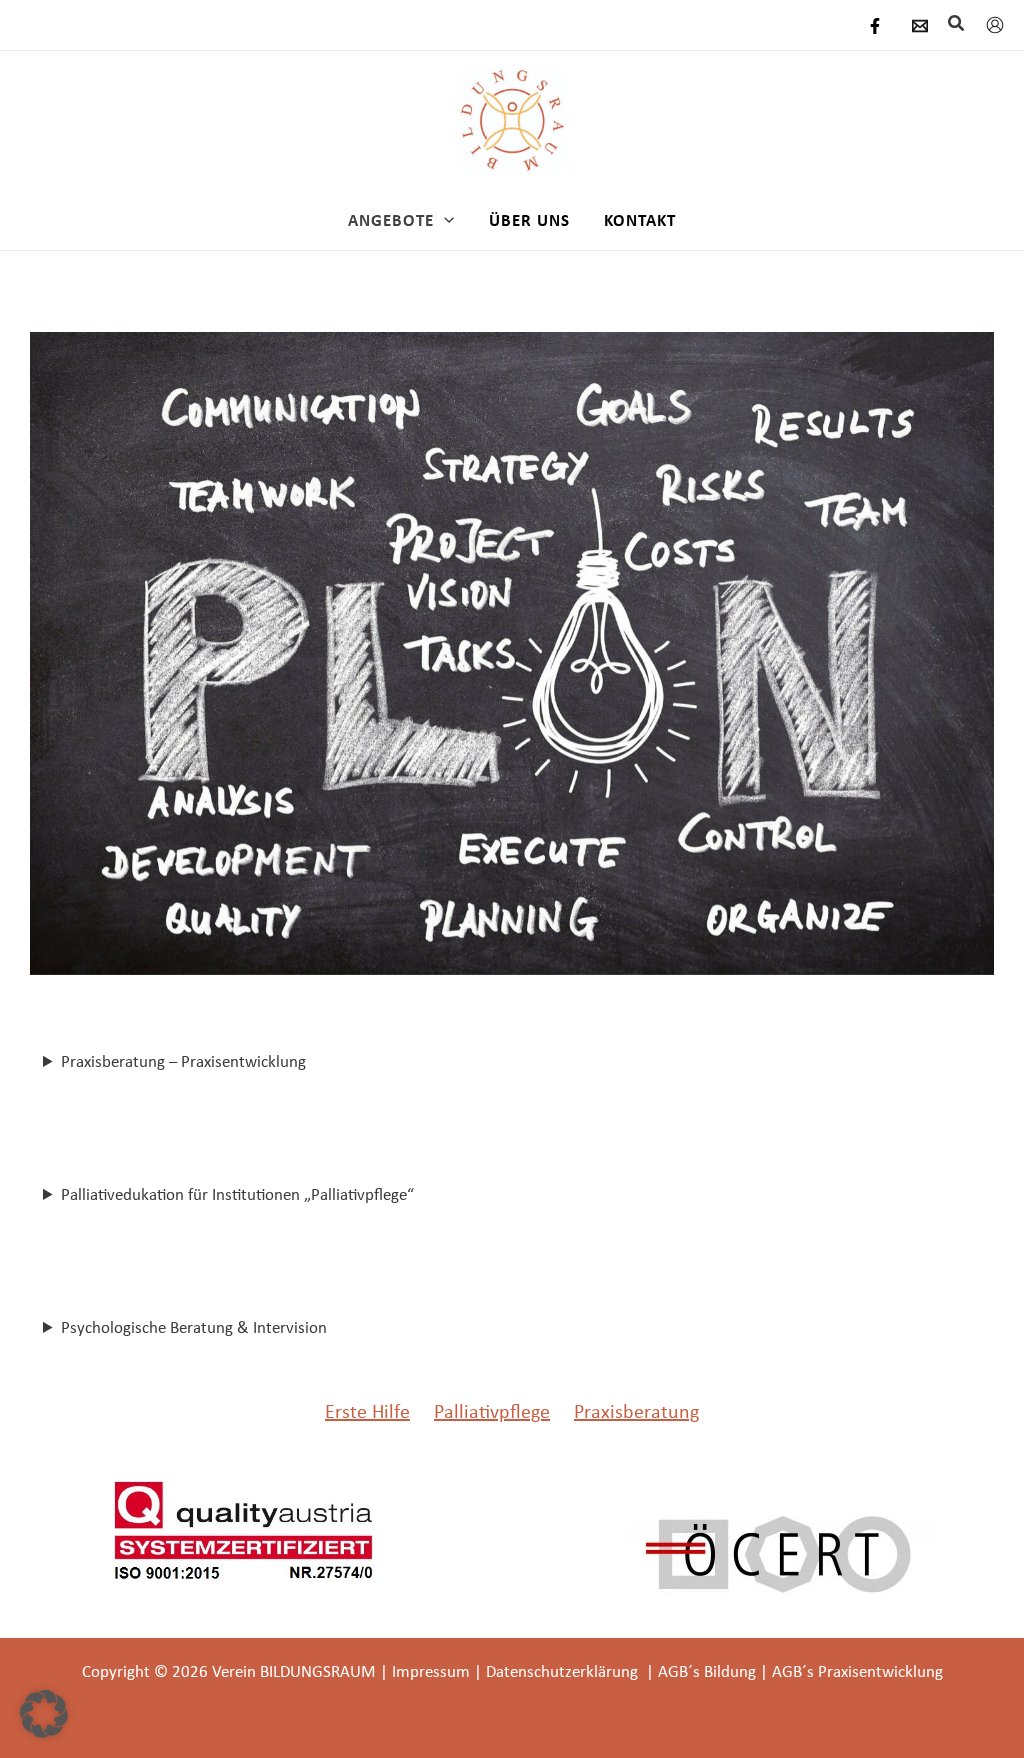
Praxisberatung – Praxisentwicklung (183, 1061)
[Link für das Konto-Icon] (995, 25)
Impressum (431, 1671)
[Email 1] (920, 26)
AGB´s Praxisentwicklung (857, 1671)
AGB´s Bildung (707, 1671)
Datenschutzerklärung (564, 1671)
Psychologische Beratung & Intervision (194, 1327)
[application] (444, 220)
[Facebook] (875, 26)
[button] (957, 24)
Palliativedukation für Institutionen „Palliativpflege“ (237, 1194)
